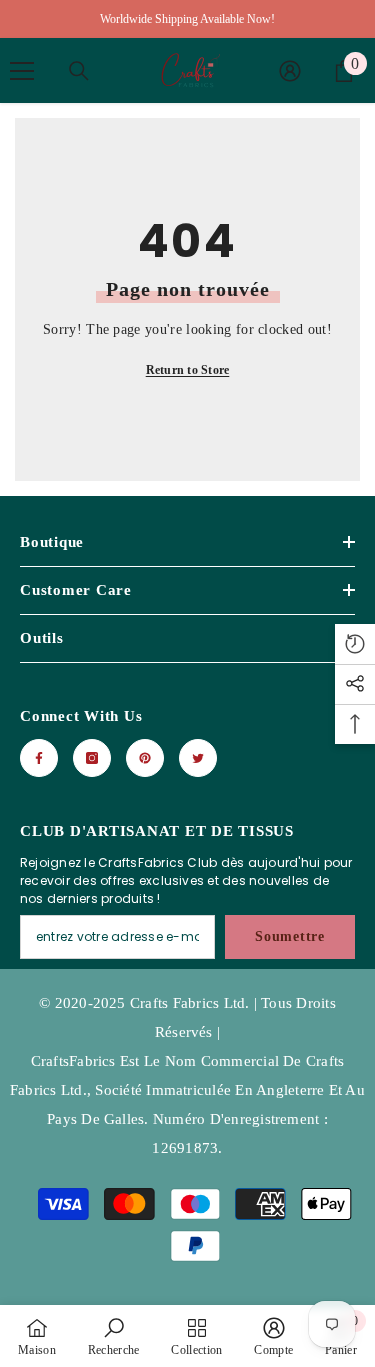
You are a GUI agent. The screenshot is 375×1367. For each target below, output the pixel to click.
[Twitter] (198, 758)
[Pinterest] (145, 758)
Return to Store (188, 370)
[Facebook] (39, 758)
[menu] (22, 71)
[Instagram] (92, 758)
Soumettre (289, 936)
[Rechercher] (79, 71)
